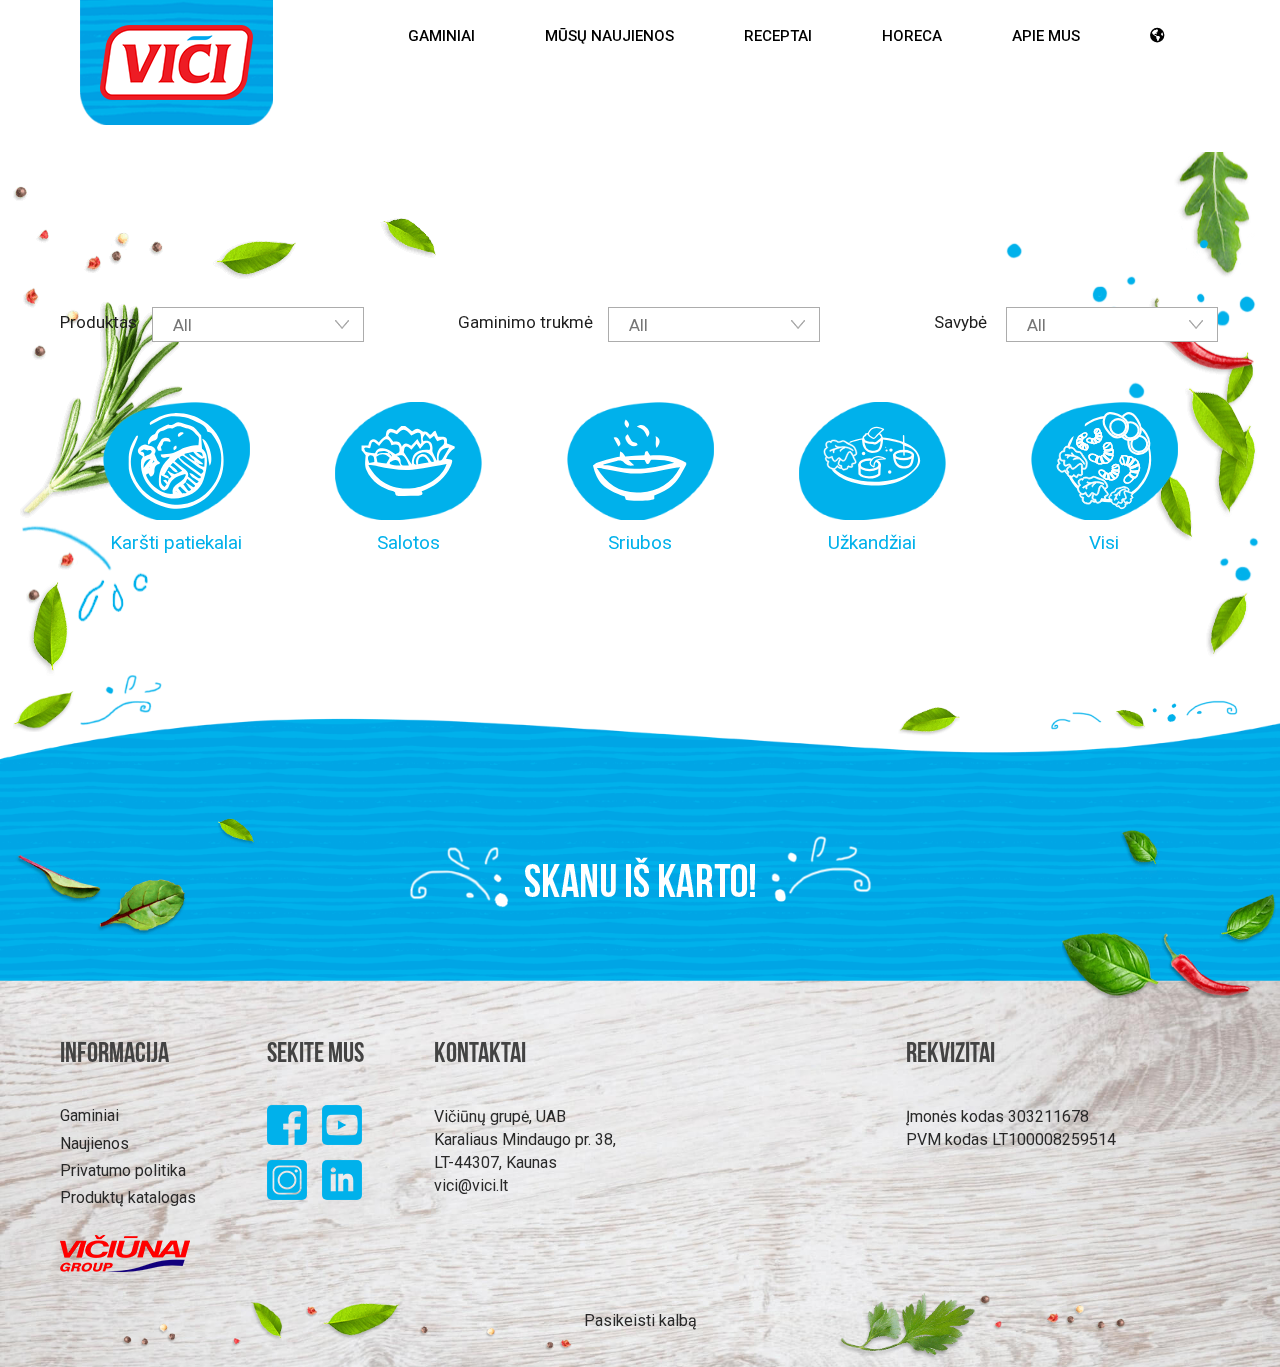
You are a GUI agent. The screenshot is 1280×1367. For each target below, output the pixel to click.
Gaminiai (441, 36)
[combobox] (258, 324)
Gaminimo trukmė (525, 322)
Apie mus (1046, 36)
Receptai (778, 36)
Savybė (962, 322)
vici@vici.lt (471, 1185)
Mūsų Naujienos (609, 36)
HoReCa (912, 36)
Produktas (98, 322)
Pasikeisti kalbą (640, 1320)
